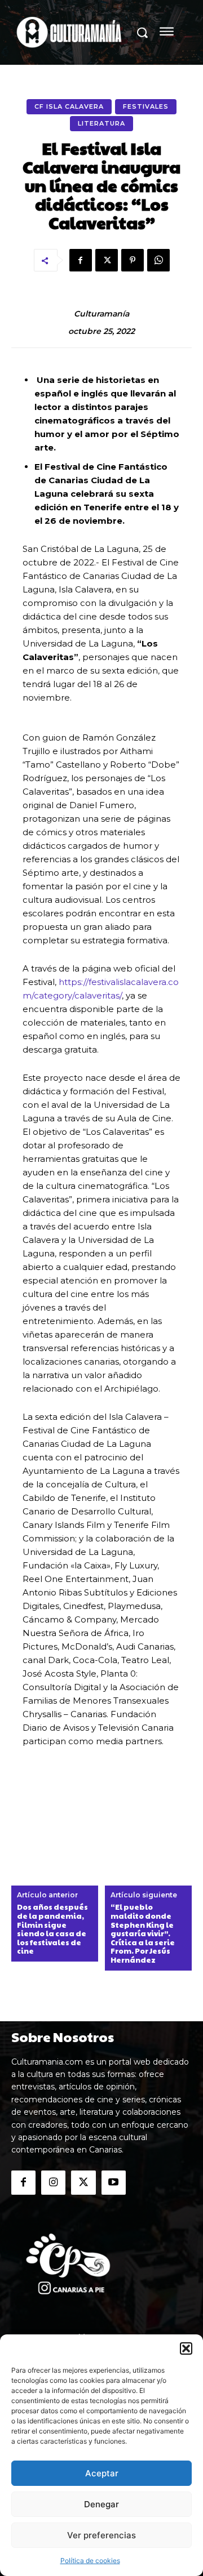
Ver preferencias (101, 2535)
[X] (107, 260)
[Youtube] (114, 2183)
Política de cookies (90, 2561)
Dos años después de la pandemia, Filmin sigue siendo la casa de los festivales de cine (52, 1929)
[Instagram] (53, 2183)
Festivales (146, 106)
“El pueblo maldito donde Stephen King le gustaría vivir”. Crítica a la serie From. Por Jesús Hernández (143, 1934)
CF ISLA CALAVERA (69, 106)
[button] (186, 2348)
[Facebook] (81, 260)
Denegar (101, 2504)
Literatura (101, 123)
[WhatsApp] (158, 260)
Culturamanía (101, 314)
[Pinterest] (133, 260)
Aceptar (102, 2473)
